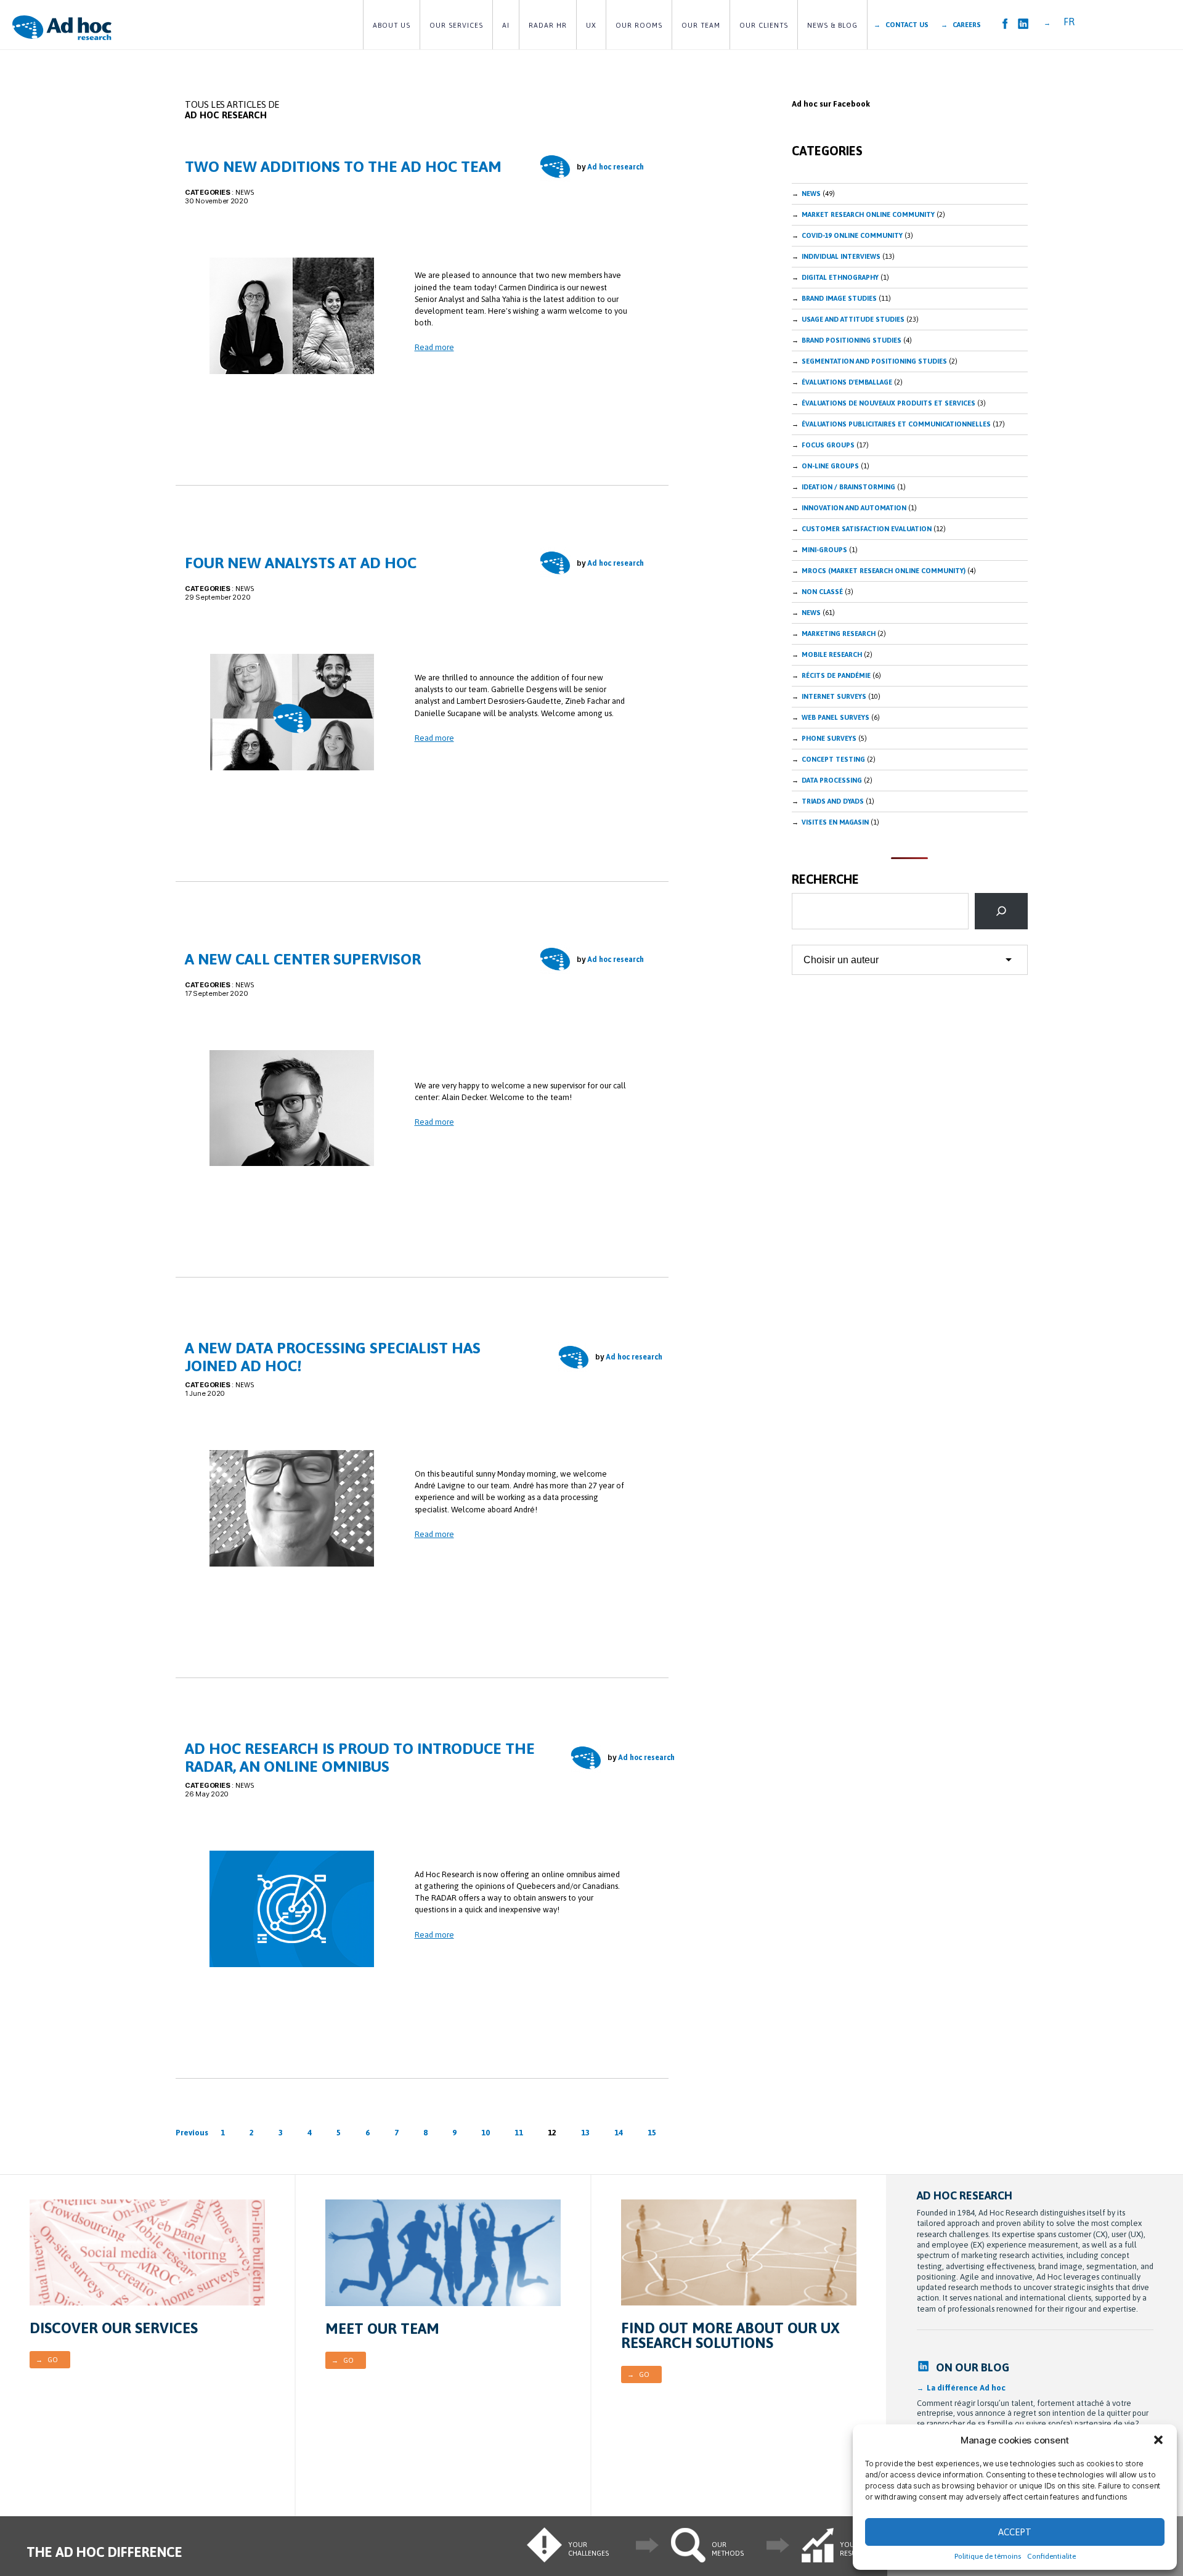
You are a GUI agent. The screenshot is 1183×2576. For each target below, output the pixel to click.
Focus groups (828, 445)
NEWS (245, 192)
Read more (434, 347)
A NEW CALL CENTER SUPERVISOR (303, 959)
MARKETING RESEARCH (839, 634)
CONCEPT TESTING (833, 759)
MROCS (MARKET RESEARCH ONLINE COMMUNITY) (884, 571)
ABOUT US (392, 25)
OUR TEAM (701, 25)
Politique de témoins (988, 2556)
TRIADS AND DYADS (833, 801)
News (811, 194)
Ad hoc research (616, 167)
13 (585, 2133)
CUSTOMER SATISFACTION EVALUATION (867, 529)
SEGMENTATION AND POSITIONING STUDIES (874, 361)
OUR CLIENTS (764, 25)
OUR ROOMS (639, 25)
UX (591, 25)
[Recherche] (1001, 911)
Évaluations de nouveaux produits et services (888, 403)
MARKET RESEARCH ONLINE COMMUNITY (868, 214)
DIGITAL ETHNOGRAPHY (840, 277)
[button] (1158, 2440)
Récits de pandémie (836, 675)
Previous (192, 2133)
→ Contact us (901, 25)
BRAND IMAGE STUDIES (839, 298)
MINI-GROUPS (824, 550)
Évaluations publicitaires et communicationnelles (896, 424)
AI (506, 25)
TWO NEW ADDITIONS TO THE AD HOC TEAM (343, 166)
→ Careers (961, 25)
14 (619, 2133)
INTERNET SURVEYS (834, 696)
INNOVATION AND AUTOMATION (854, 508)
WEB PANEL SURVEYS (835, 717)
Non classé (822, 592)
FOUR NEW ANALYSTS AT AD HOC (301, 563)
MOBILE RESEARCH (832, 654)
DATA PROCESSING (832, 780)
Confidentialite (1051, 2556)
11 (519, 2133)
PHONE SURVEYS (829, 738)
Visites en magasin (835, 822)
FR (1069, 22)
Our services (456, 25)
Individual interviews (841, 256)
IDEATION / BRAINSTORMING (848, 487)
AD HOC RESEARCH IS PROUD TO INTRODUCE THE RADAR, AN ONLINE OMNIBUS (360, 1757)
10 (486, 2133)
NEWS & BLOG (832, 25)
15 (652, 2133)
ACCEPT (1015, 2532)
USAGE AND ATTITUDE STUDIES (853, 319)
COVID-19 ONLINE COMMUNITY (852, 235)
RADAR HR (548, 25)
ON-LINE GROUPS (830, 466)
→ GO (47, 2360)
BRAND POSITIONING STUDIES (852, 340)
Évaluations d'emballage (847, 382)
